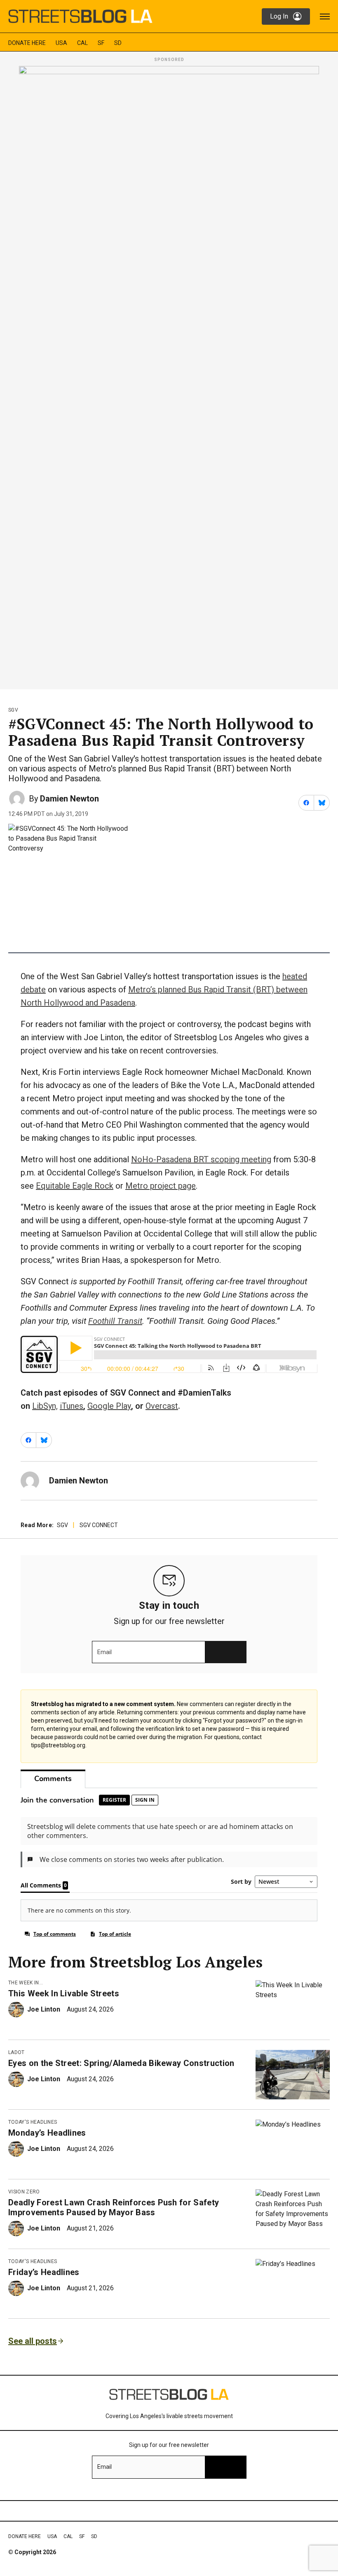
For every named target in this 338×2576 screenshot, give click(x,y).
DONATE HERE (27, 43)
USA (61, 43)
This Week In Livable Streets (64, 1993)
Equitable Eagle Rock (75, 1186)
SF (101, 43)
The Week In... (26, 1983)
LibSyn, (45, 1406)
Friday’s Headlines (44, 2272)
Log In (279, 16)
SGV (13, 710)
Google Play (109, 1406)
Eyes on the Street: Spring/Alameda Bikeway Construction (121, 2063)
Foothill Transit (115, 1321)
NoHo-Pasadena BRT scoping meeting (201, 1159)
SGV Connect (99, 1525)
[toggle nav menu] (325, 16)
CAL (82, 43)
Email (104, 1652)
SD (118, 43)
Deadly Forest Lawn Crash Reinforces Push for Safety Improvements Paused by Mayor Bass (114, 2207)
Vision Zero (24, 2192)
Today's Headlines (33, 2122)
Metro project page (161, 1186)
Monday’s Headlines (47, 2133)
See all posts (33, 2341)
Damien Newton (69, 799)
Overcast (162, 1406)
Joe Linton (44, 2009)
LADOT (16, 2052)
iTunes (72, 1406)
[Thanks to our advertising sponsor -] (169, 375)
